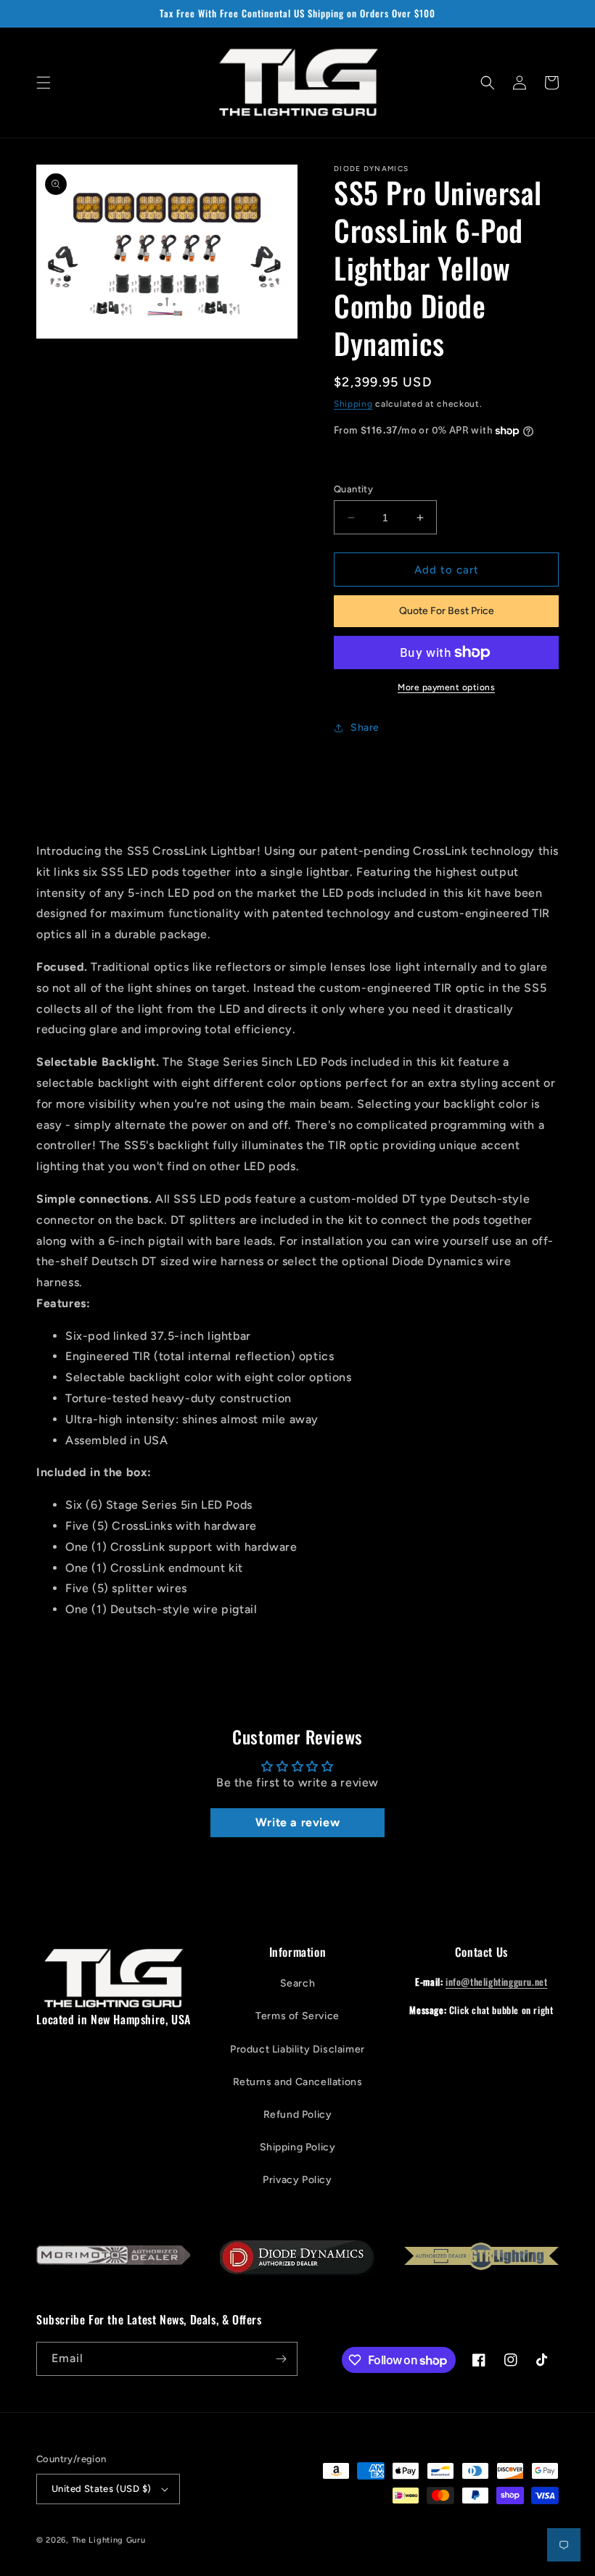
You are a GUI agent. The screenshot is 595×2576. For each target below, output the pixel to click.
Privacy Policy (297, 2180)
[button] (44, 83)
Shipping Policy (298, 2147)
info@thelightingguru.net (496, 1981)
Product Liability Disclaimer (297, 2049)
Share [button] (365, 728)
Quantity (353, 489)
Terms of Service (297, 2016)
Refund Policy (298, 2115)
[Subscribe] (281, 2359)
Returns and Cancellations (298, 2082)
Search (298, 1983)
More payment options (446, 687)
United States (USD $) (101, 2489)
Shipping (353, 404)
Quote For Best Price (447, 611)
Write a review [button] (297, 1822)
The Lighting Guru (109, 2540)
